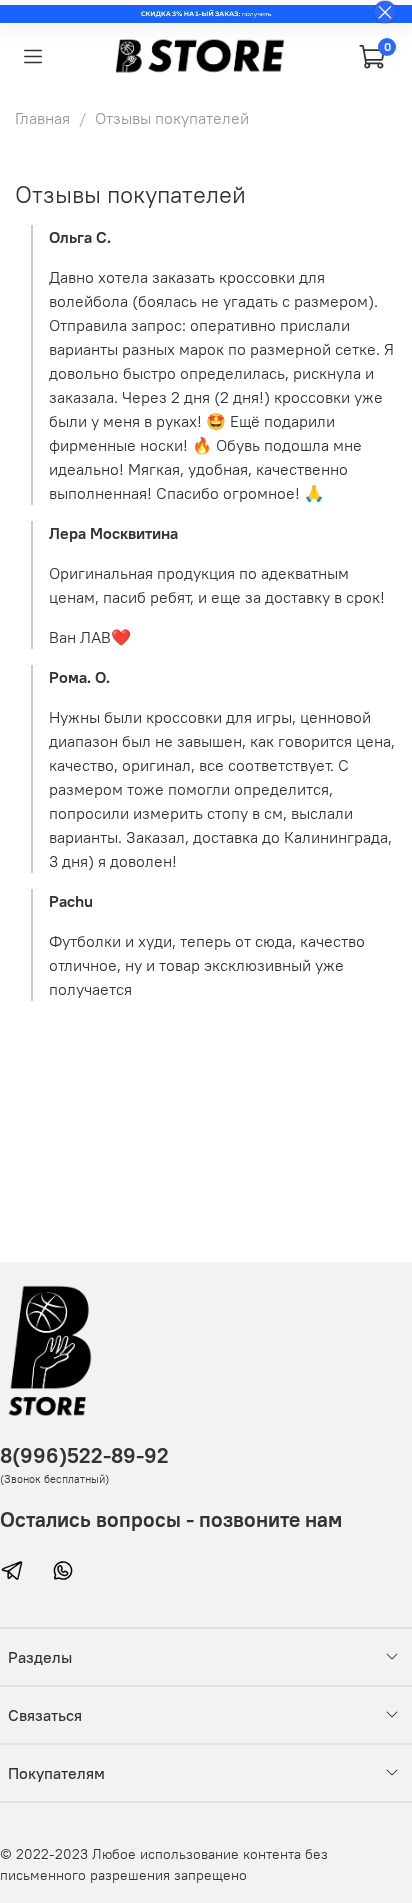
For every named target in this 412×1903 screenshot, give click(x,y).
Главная (42, 118)
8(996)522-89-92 (84, 1455)
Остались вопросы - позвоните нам (171, 1519)
